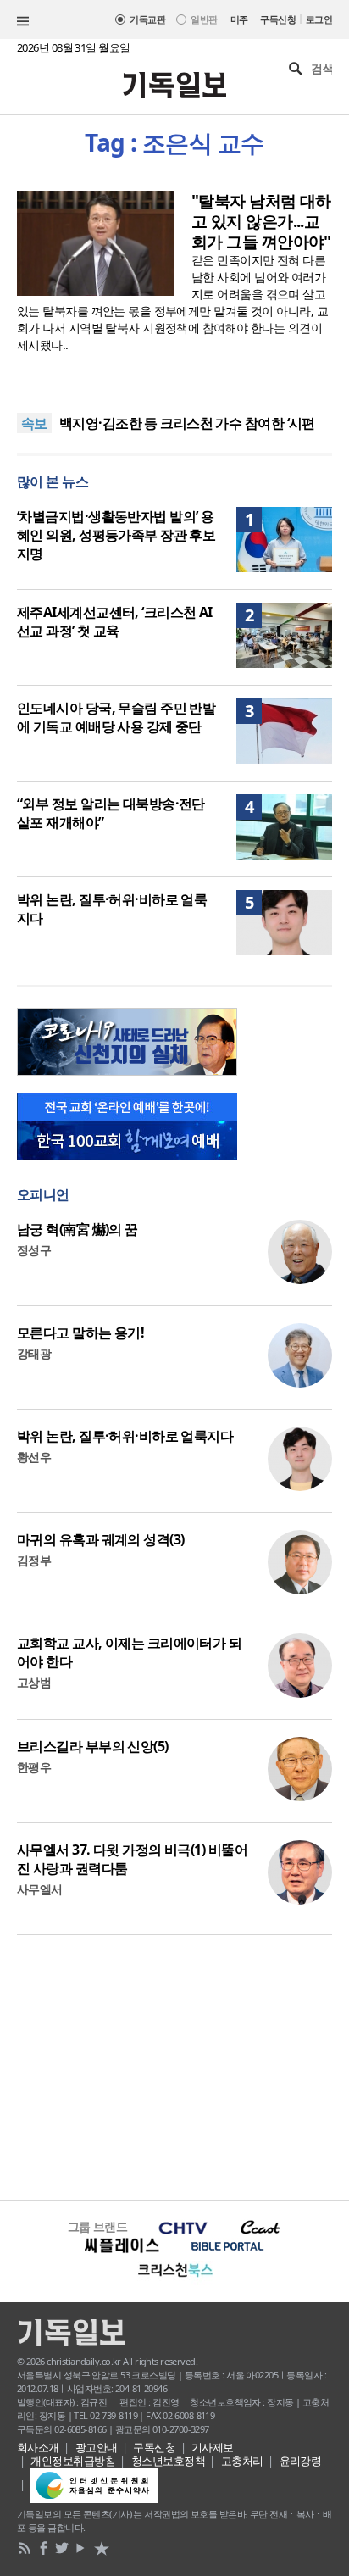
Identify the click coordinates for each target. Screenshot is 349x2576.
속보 (34, 423)
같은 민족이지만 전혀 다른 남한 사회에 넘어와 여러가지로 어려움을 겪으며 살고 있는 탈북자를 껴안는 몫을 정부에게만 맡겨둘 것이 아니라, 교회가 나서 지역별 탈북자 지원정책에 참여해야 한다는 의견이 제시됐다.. (172, 302)
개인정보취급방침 (73, 2461)
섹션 (23, 21)
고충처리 (242, 2461)
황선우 (34, 1457)
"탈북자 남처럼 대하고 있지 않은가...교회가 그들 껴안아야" (261, 221)
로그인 (319, 19)
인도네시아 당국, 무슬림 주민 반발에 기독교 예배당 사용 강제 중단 (116, 717)
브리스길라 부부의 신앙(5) (93, 1746)
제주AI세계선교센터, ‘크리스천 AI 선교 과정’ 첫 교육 (115, 621)
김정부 (34, 1560)
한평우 (34, 1767)
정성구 (34, 1250)
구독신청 (278, 19)
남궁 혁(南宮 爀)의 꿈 (78, 1229)
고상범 (34, 1682)
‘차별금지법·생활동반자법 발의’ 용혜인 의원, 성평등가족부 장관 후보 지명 (116, 535)
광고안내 (97, 2447)
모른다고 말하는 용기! (80, 1333)
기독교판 (147, 19)
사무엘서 (40, 1889)
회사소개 (38, 2447)
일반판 (204, 19)
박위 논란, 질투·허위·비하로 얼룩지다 (125, 1436)
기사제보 (213, 2447)
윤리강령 (301, 2461)
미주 (239, 19)
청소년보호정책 (168, 2461)
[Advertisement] (174, 2066)
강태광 (34, 1353)
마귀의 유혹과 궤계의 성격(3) (100, 1539)
